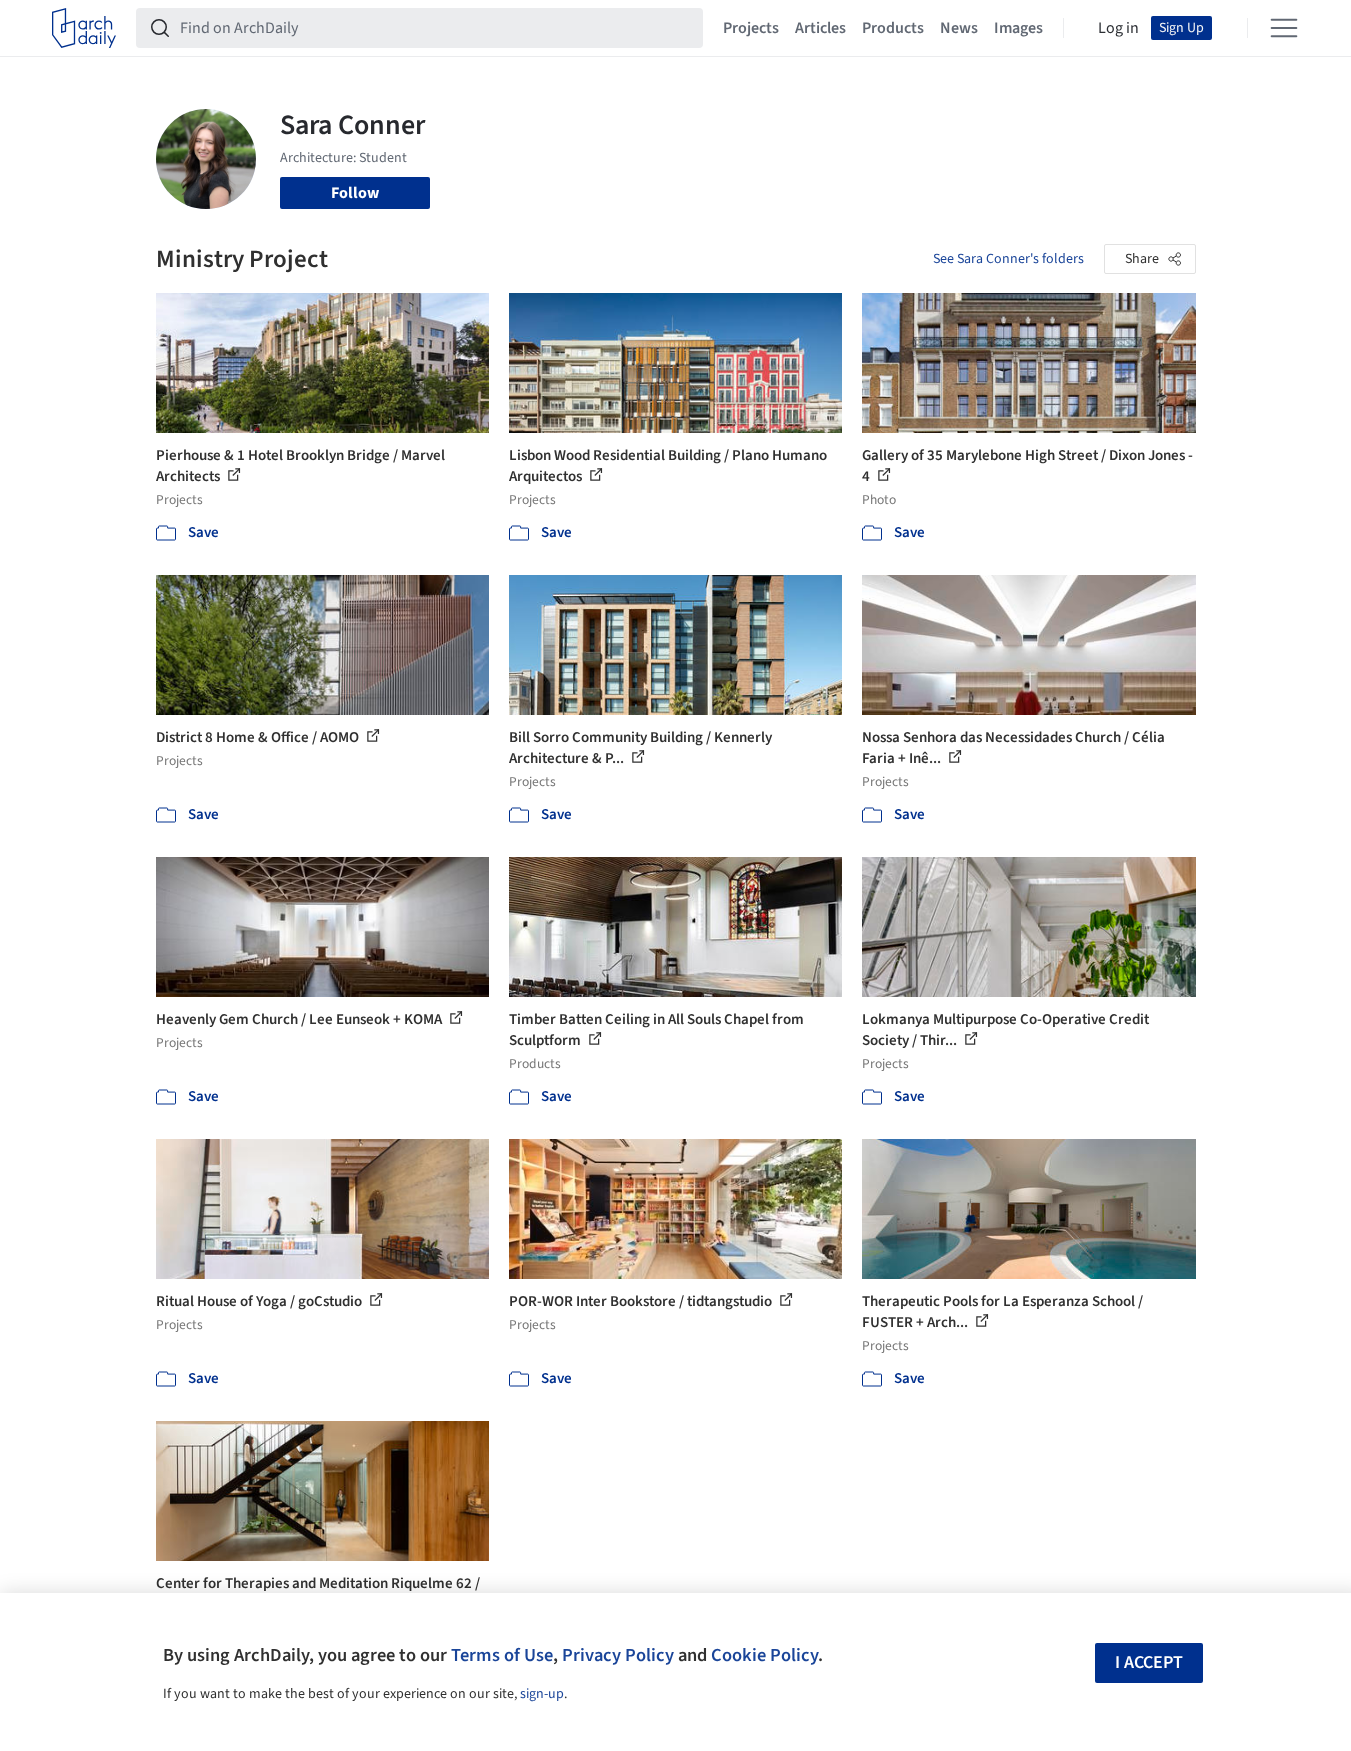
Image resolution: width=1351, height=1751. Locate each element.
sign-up (542, 1694)
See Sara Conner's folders (1008, 259)
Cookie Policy (764, 1655)
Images (1018, 28)
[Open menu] (1284, 28)
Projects (751, 28)
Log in (1118, 28)
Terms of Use (502, 1655)
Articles (820, 28)
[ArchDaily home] (84, 28)
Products (893, 28)
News (959, 28)
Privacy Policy (618, 1655)
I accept (1149, 1662)
